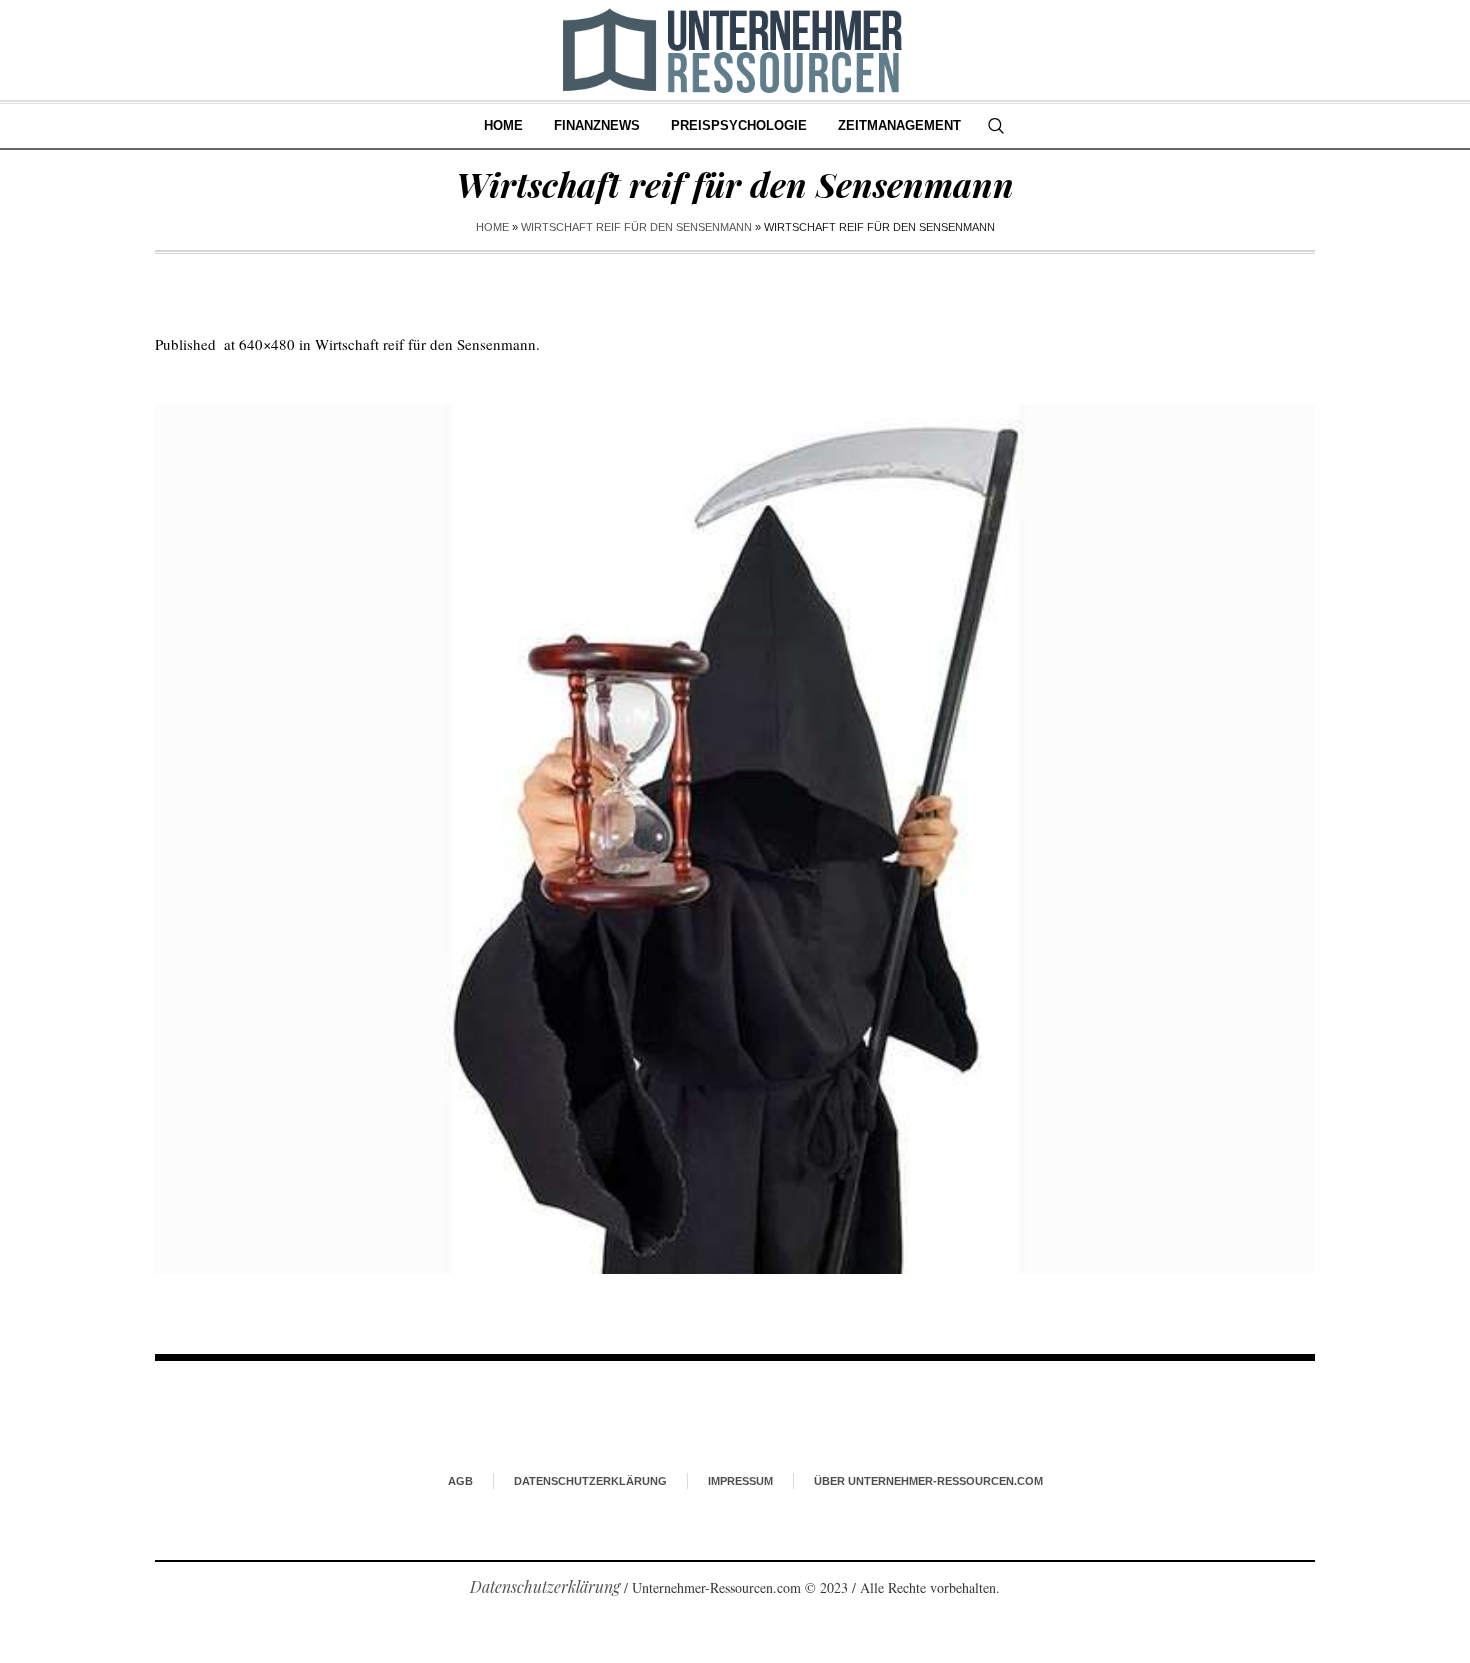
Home (492, 227)
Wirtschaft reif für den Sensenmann (636, 227)
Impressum (740, 1481)
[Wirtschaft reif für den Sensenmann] (735, 839)
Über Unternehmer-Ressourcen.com (928, 1481)
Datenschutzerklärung (590, 1481)
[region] (260, 1498)
